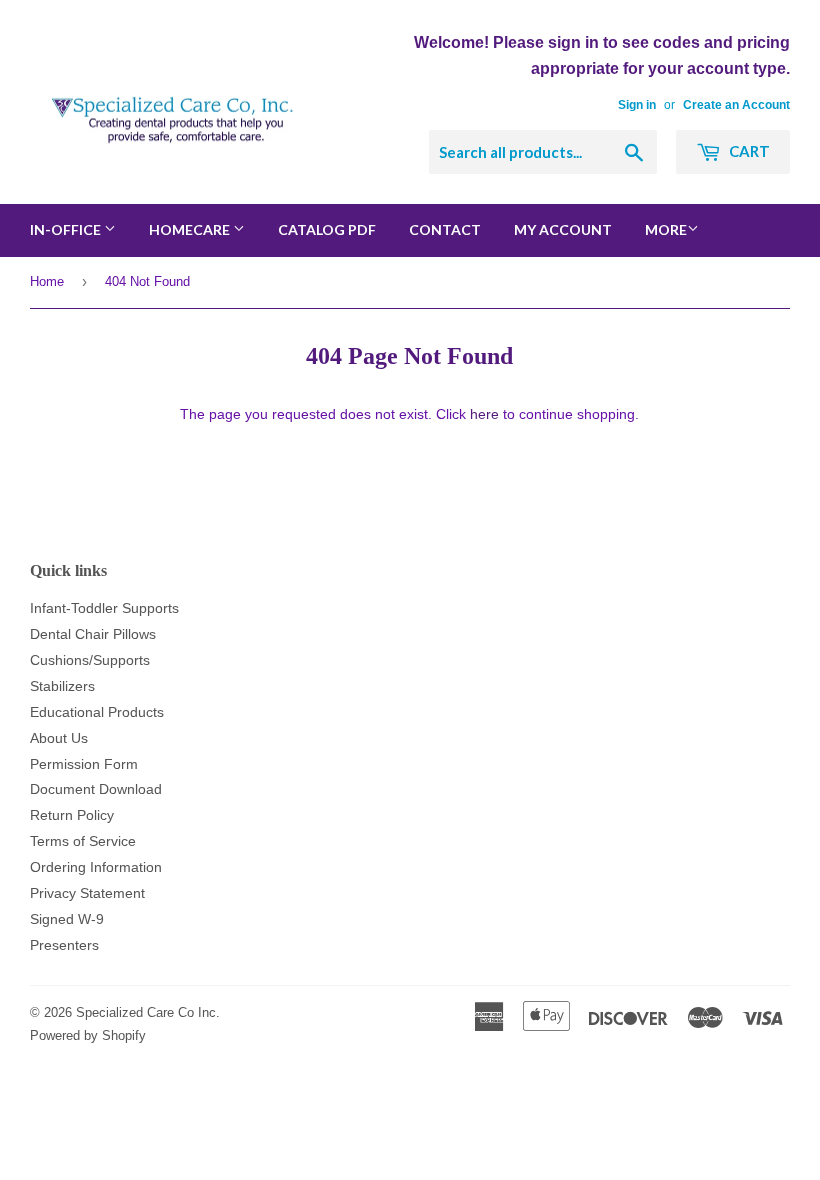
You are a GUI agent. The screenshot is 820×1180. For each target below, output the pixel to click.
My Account (563, 229)
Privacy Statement (87, 893)
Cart (748, 151)
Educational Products (97, 712)
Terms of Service (83, 841)
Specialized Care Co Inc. (148, 1012)
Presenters (64, 945)
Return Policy (72, 815)
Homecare (191, 229)
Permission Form (84, 764)
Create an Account (736, 105)
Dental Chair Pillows (93, 634)
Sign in (637, 105)
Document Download (96, 789)
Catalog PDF (327, 229)
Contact (445, 229)
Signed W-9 (67, 919)
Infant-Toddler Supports (104, 608)
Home (47, 281)
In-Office (67, 229)
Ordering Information (96, 867)
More (666, 229)
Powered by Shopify (88, 1035)
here (484, 414)
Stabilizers (62, 686)
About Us (59, 738)
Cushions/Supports (90, 660)
